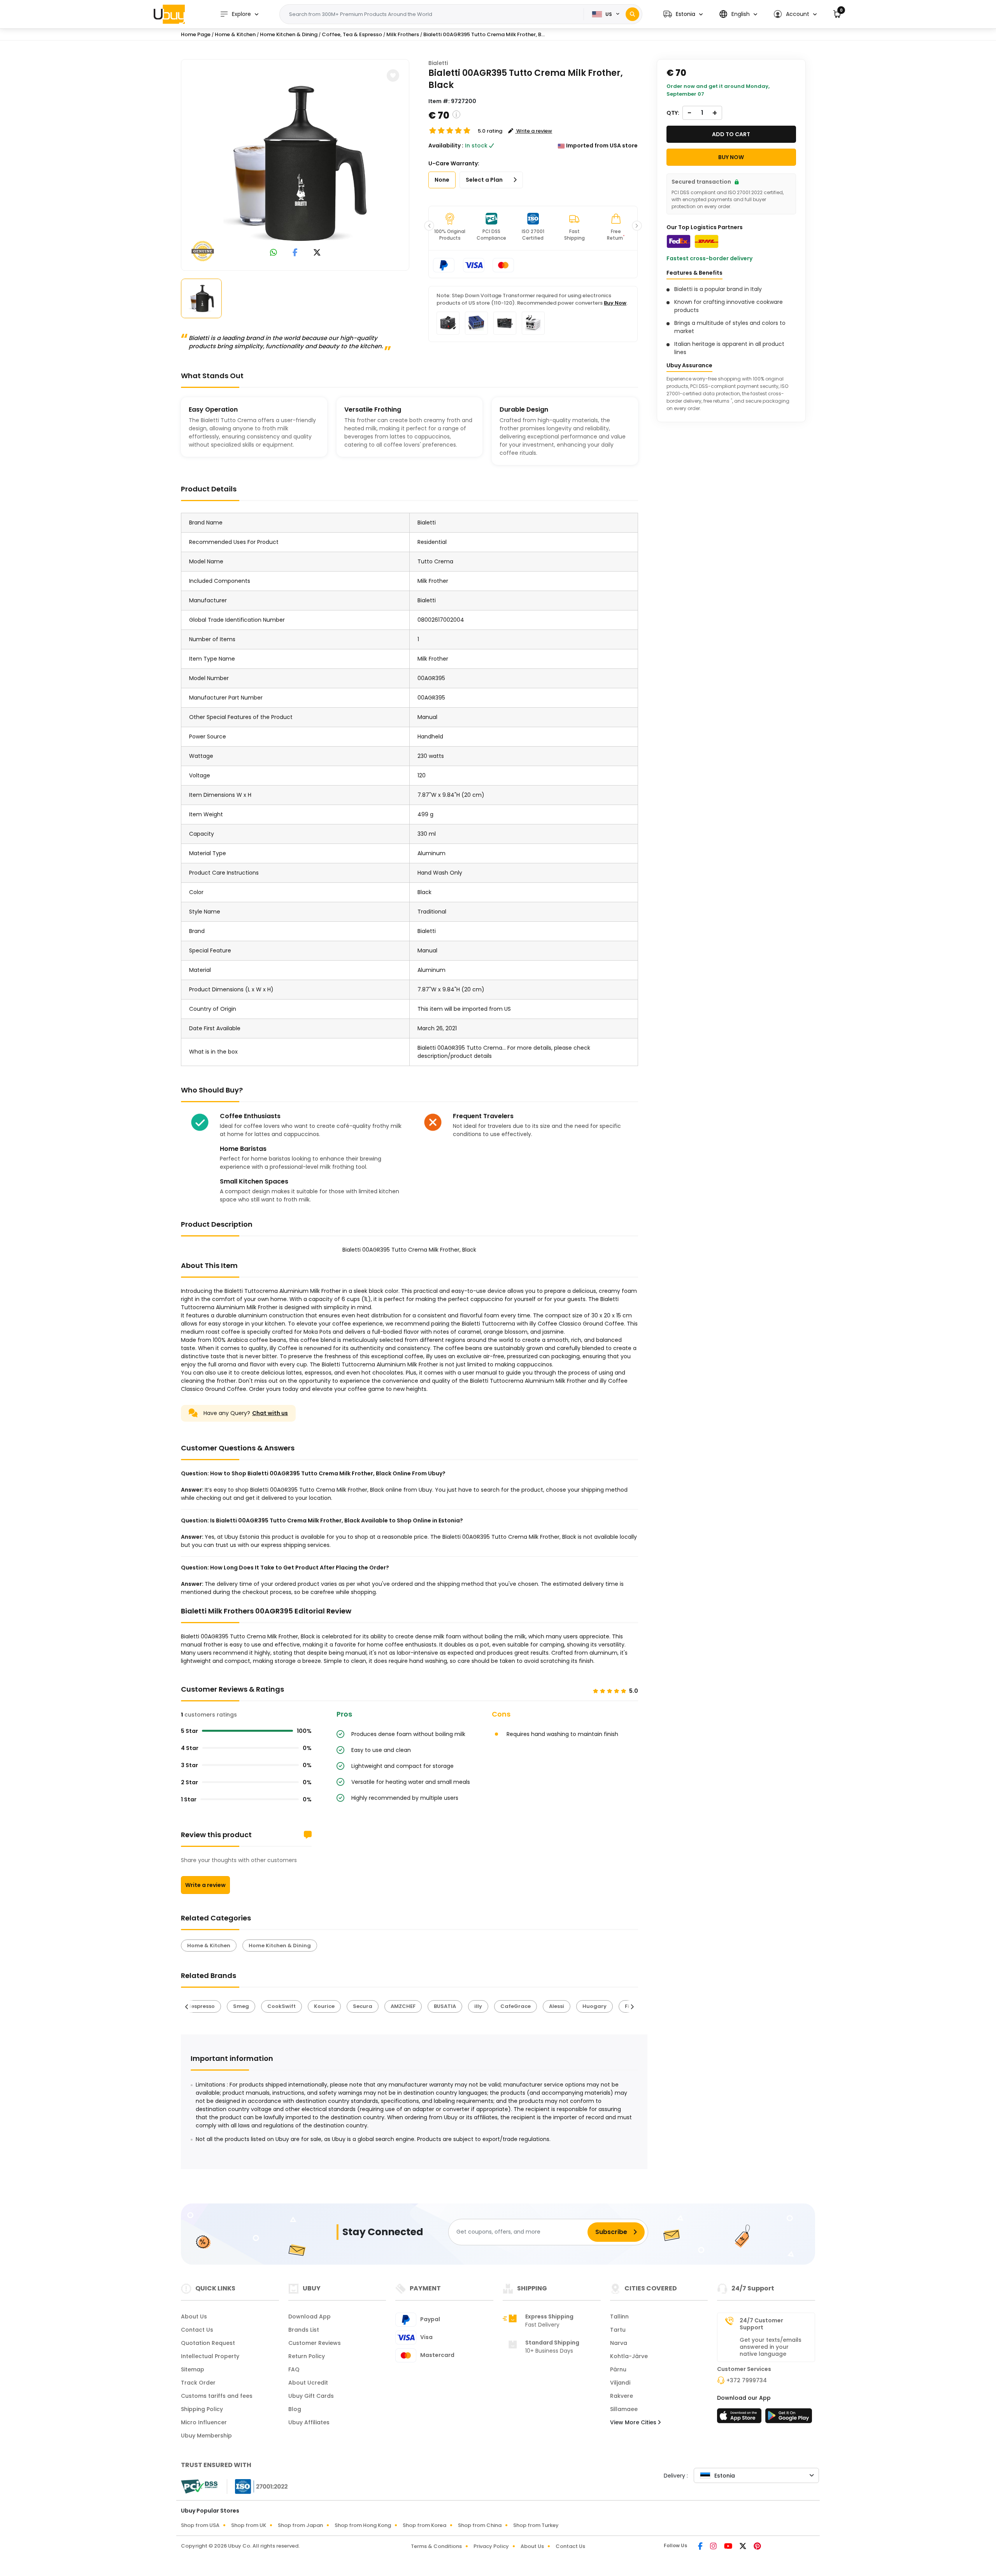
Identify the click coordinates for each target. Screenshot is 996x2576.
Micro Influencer (204, 2422)
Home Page (196, 34)
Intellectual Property (210, 2356)
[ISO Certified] (258, 2486)
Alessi (557, 2006)
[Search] (632, 14)
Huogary (594, 2006)
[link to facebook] (295, 253)
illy (478, 2006)
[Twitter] (743, 2547)
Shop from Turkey (536, 2525)
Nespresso (201, 2006)
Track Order (198, 2383)
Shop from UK (249, 2525)
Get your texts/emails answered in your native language (771, 2347)
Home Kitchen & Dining (289, 34)
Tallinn (619, 2316)
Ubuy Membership (206, 2436)
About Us (194, 2316)
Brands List (304, 2330)
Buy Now (615, 303)
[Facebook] (701, 2547)
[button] (683, 14)
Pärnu (618, 2369)
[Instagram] (714, 2547)
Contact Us (197, 2330)
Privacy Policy (491, 2546)
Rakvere (622, 2396)
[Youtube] (729, 2547)
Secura (363, 2006)
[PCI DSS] (199, 2487)
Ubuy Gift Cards (311, 2396)
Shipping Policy (202, 2409)
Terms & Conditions (436, 2546)
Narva (619, 2343)
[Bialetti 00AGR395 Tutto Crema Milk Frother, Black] (295, 163)
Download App (309, 2316)
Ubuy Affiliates (309, 2422)
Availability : (446, 146)
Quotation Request (208, 2343)
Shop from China (480, 2525)
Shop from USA (200, 2525)
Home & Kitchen (235, 34)
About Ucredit (308, 2383)
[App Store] (740, 2418)
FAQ (294, 2369)
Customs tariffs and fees (217, 2396)
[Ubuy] (169, 14)
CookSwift (281, 2006)
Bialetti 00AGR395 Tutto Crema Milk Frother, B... (484, 34)
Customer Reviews (315, 2343)
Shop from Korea (424, 2525)
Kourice (324, 2006)
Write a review (205, 1885)
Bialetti (438, 63)
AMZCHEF (403, 2006)
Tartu (618, 2330)
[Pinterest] (757, 2547)
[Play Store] (789, 2418)
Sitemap (193, 2369)
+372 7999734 (747, 2380)
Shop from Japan (300, 2525)
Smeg (241, 2006)
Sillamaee (624, 2409)
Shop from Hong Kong (363, 2525)
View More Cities (634, 2422)
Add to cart (731, 134)
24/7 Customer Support (761, 2324)
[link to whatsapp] (274, 253)
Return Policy (307, 2356)
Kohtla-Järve (629, 2356)
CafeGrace (516, 2006)
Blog (295, 2409)
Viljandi (620, 2383)
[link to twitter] (317, 253)
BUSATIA (445, 2006)
